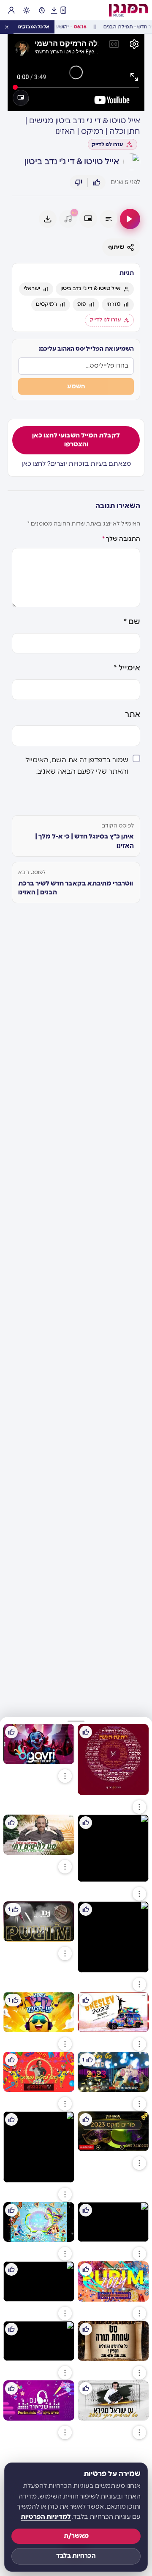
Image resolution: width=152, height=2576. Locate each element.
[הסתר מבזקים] (7, 27)
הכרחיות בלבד (76, 2556)
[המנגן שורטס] (63, 10)
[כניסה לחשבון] (11, 10)
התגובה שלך (121, 539)
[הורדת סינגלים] (54, 10)
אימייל (127, 668)
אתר (133, 715)
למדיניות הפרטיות (46, 2517)
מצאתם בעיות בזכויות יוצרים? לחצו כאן (76, 464)
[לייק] (97, 183)
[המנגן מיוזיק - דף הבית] (128, 10)
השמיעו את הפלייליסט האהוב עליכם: (86, 349)
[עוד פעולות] (139, 1807)
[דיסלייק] (79, 183)
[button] (76, 1721)
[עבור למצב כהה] (27, 10)
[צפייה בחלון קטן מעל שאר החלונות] (21, 98)
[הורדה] (48, 219)
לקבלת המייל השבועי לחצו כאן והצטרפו (76, 440)
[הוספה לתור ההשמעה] (109, 219)
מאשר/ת (76, 2536)
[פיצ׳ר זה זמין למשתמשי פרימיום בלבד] (68, 219)
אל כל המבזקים (34, 27)
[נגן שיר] (130, 219)
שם (132, 622)
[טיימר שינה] (42, 10)
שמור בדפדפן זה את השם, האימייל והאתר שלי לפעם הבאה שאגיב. (77, 766)
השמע (76, 386)
